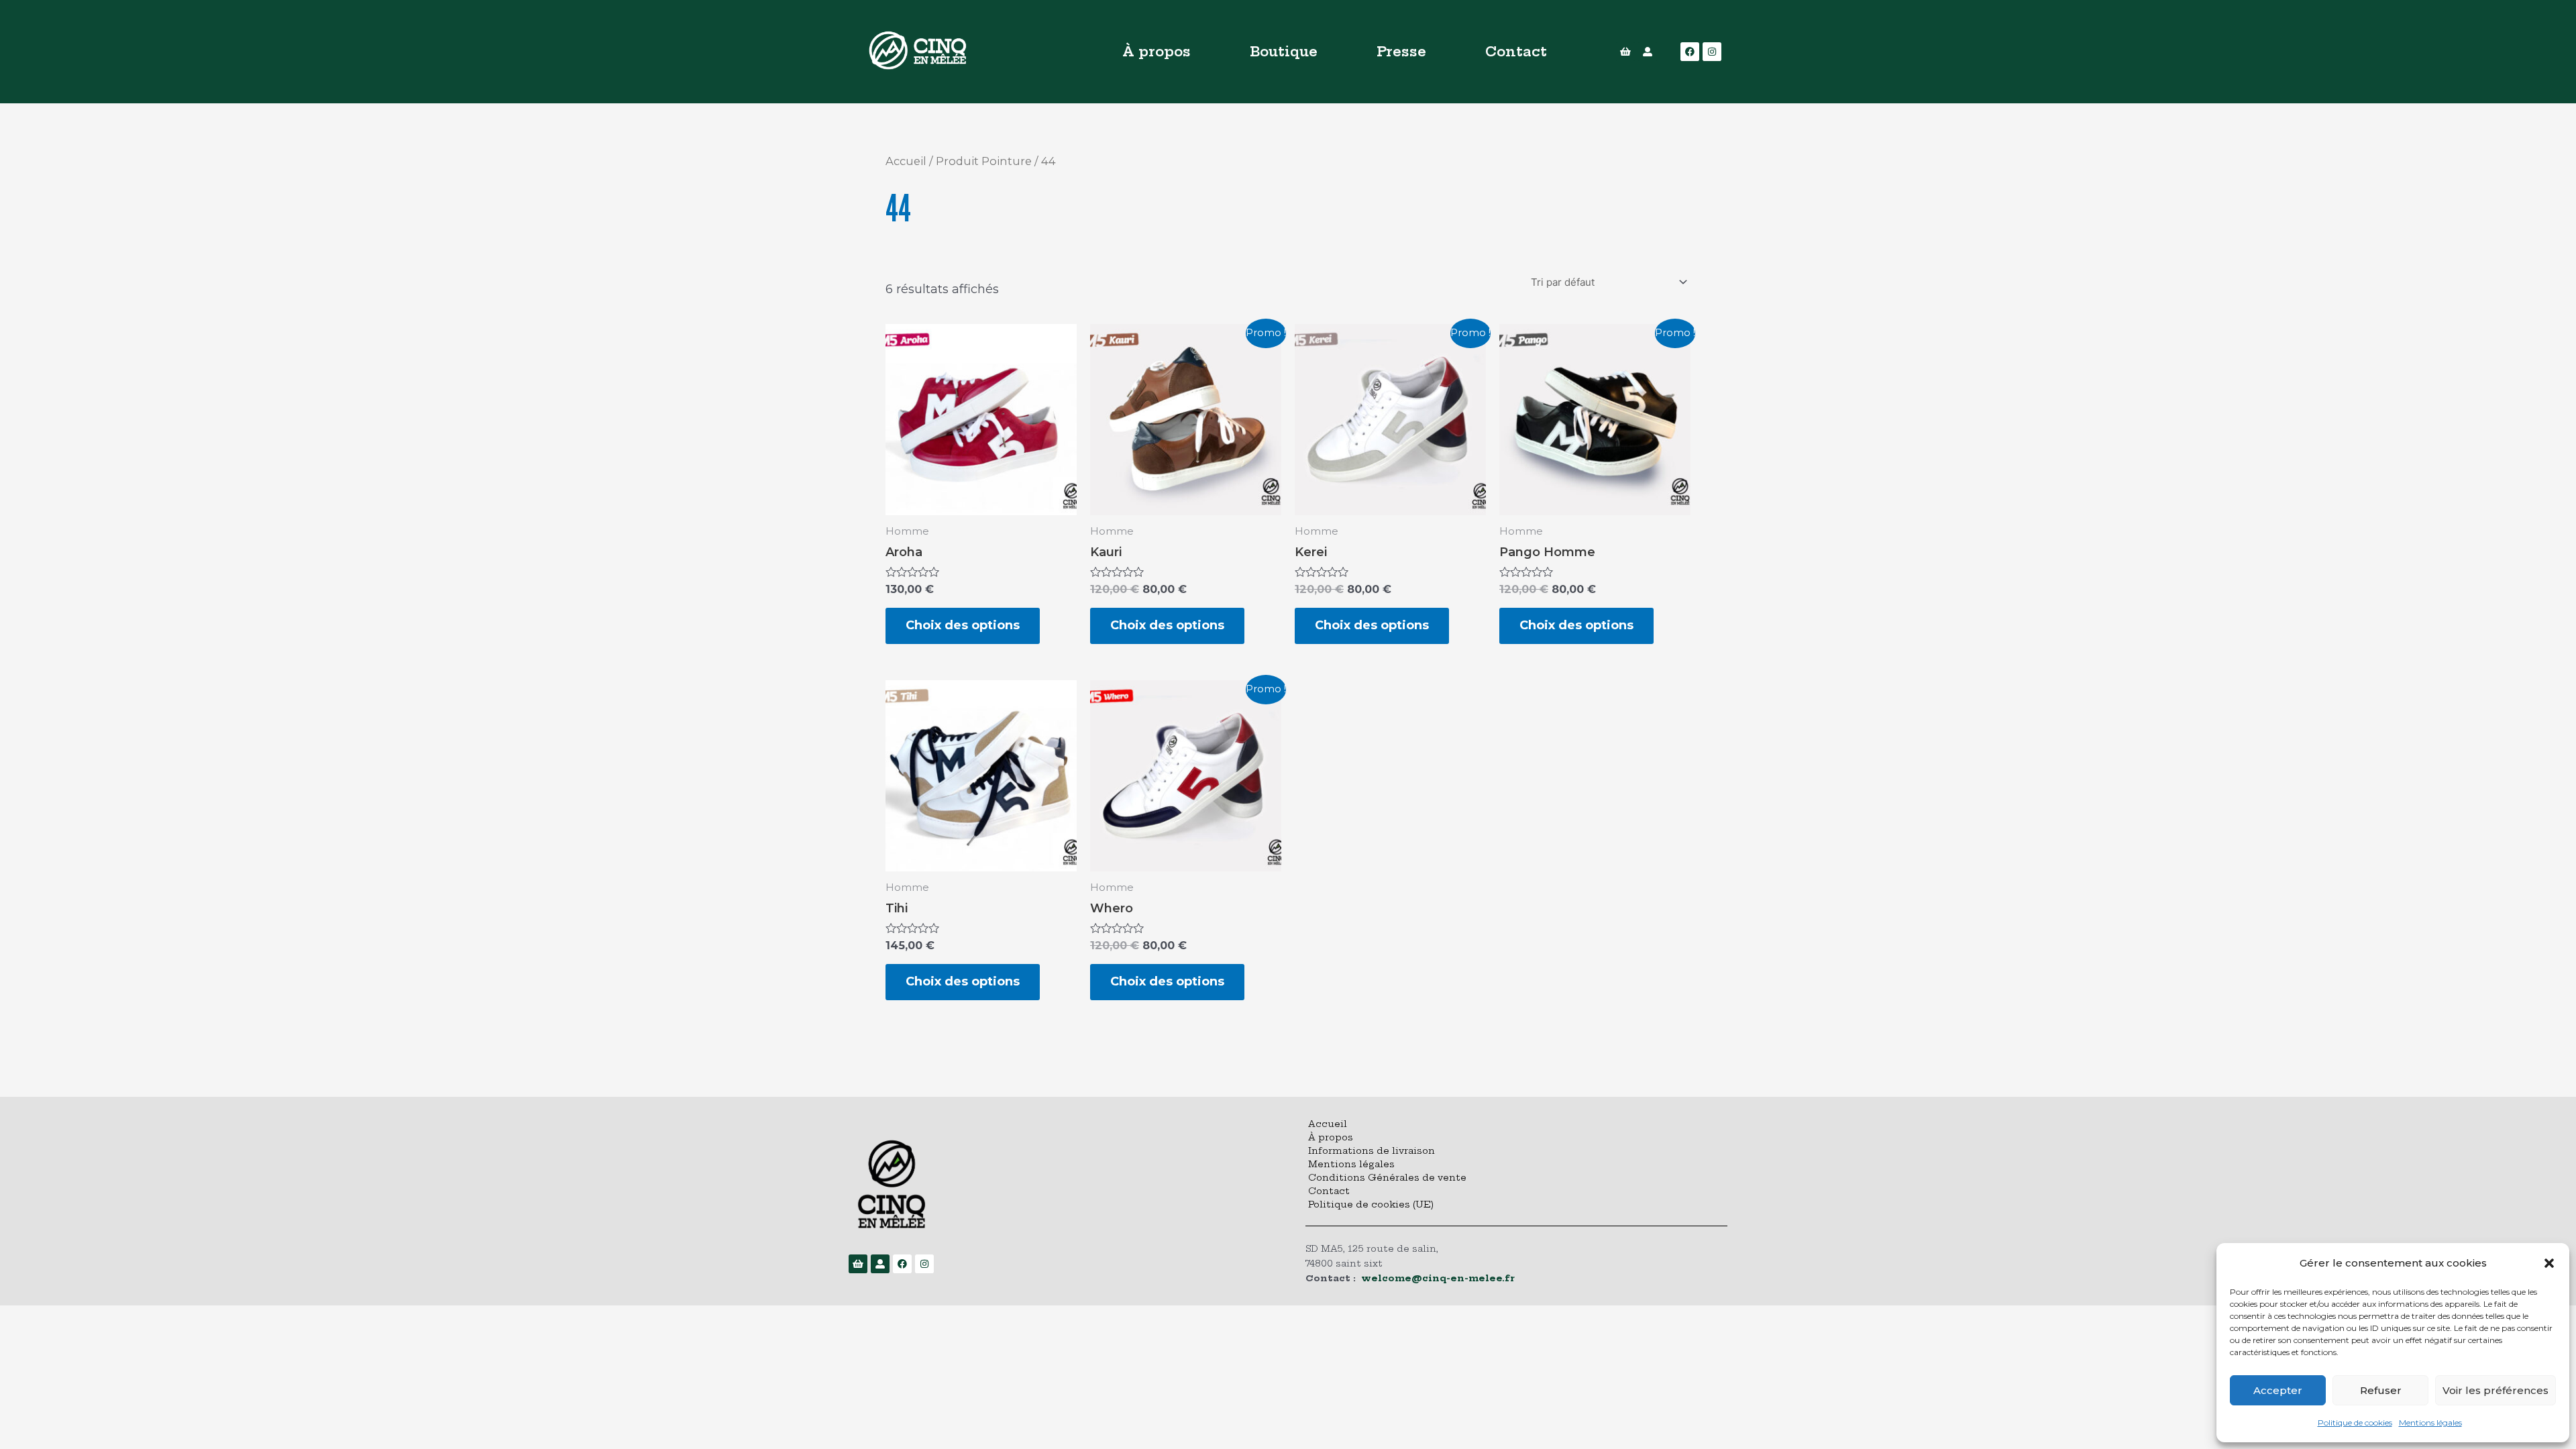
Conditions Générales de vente (1387, 1177)
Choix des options (963, 625)
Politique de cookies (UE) (1371, 1204)
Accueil (906, 161)
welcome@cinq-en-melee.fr (1438, 1278)
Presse (1401, 51)
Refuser (2381, 1390)
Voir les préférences (2495, 1390)
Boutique (1284, 51)
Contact (1516, 51)
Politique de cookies (2355, 1423)
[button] (2549, 1263)
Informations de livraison (1372, 1150)
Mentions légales (2430, 1423)
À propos (1157, 51)
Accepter (2278, 1390)
